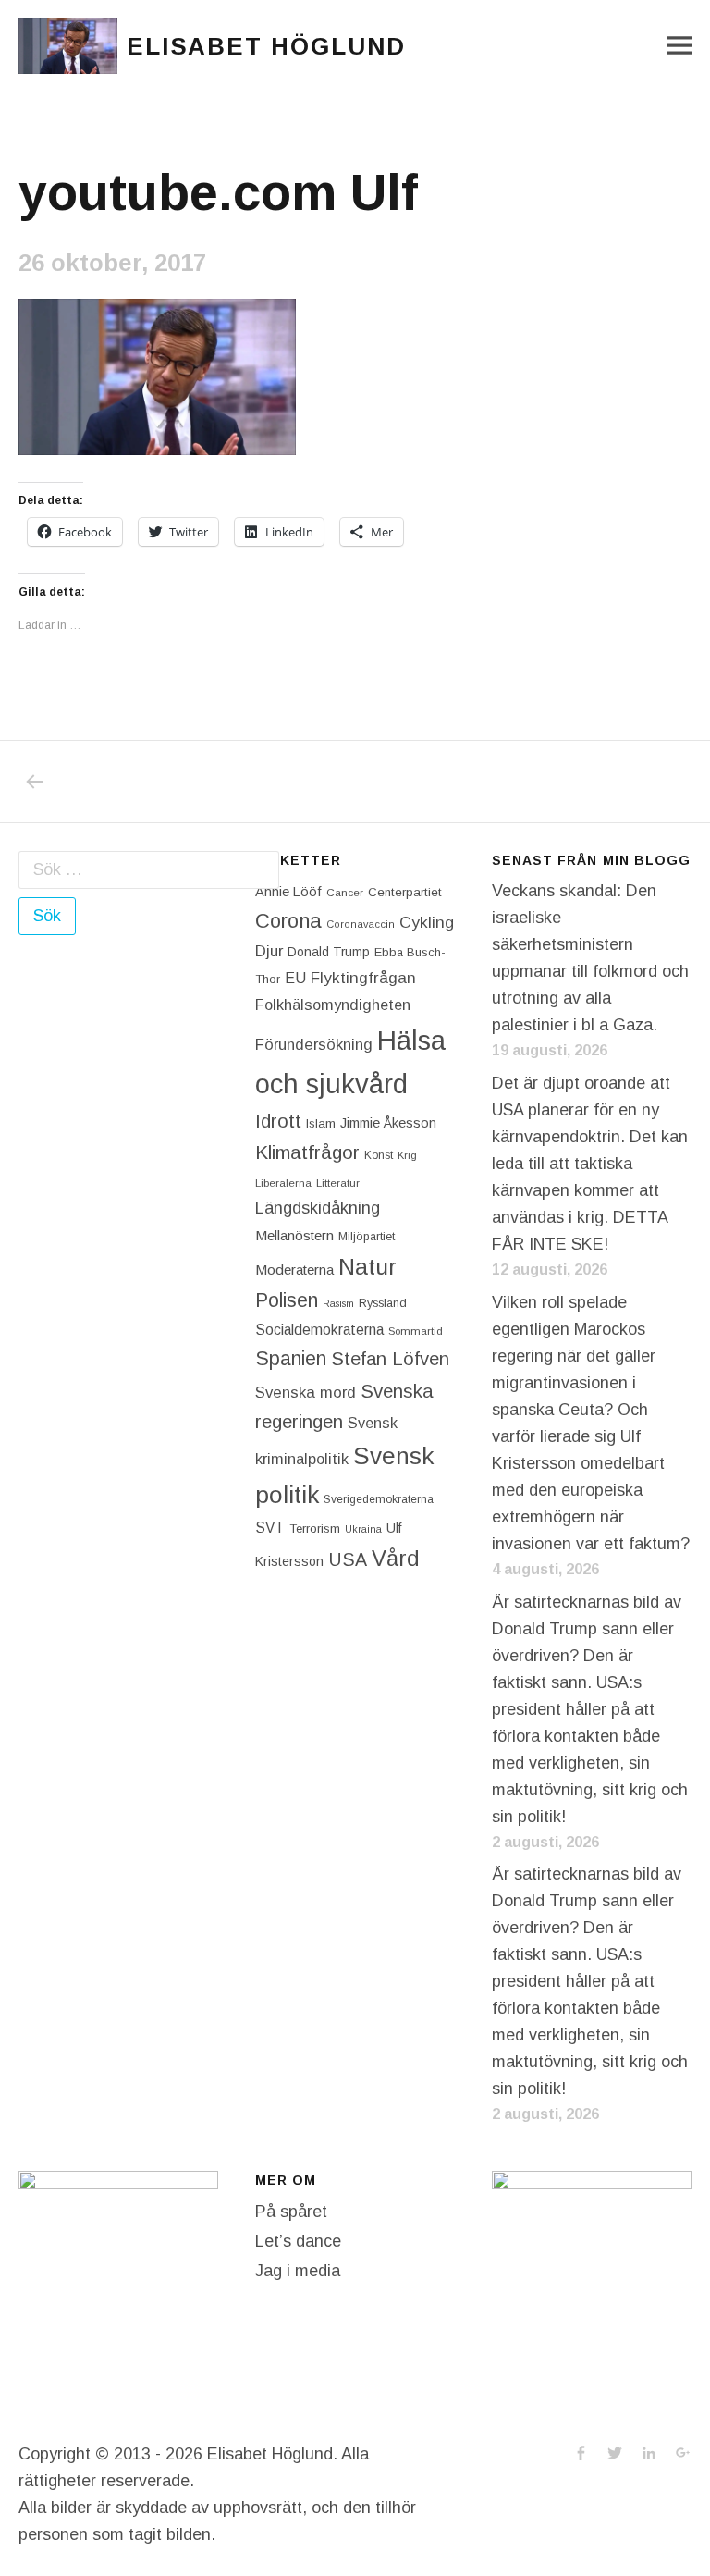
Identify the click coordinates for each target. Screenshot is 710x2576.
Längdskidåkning (318, 1208)
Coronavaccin (361, 924)
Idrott (278, 1121)
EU (295, 978)
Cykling (427, 922)
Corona (288, 921)
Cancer (345, 892)
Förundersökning (314, 1045)
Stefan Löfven (390, 1359)
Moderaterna (294, 1270)
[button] (68, 46)
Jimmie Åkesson (388, 1123)
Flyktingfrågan (363, 978)
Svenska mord (306, 1393)
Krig (407, 1155)
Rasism (338, 1303)
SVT (270, 1528)
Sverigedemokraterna (379, 1499)
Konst (379, 1155)
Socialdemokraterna (319, 1330)
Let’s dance (298, 2241)
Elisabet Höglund (266, 46)
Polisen (287, 1300)
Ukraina (363, 1529)
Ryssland (383, 1303)
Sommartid (416, 1331)
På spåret (291, 2212)
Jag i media (298, 2271)
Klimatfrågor (307, 1152)
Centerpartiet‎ (405, 892)
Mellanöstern (294, 1235)
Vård (396, 1558)
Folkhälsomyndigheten (333, 1005)
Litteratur (338, 1183)
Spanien (291, 1358)
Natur (367, 1267)
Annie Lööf (288, 892)
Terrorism (315, 1528)
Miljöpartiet (367, 1237)
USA (348, 1559)
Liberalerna (283, 1183)
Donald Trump (329, 952)
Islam (321, 1123)
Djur (269, 951)
